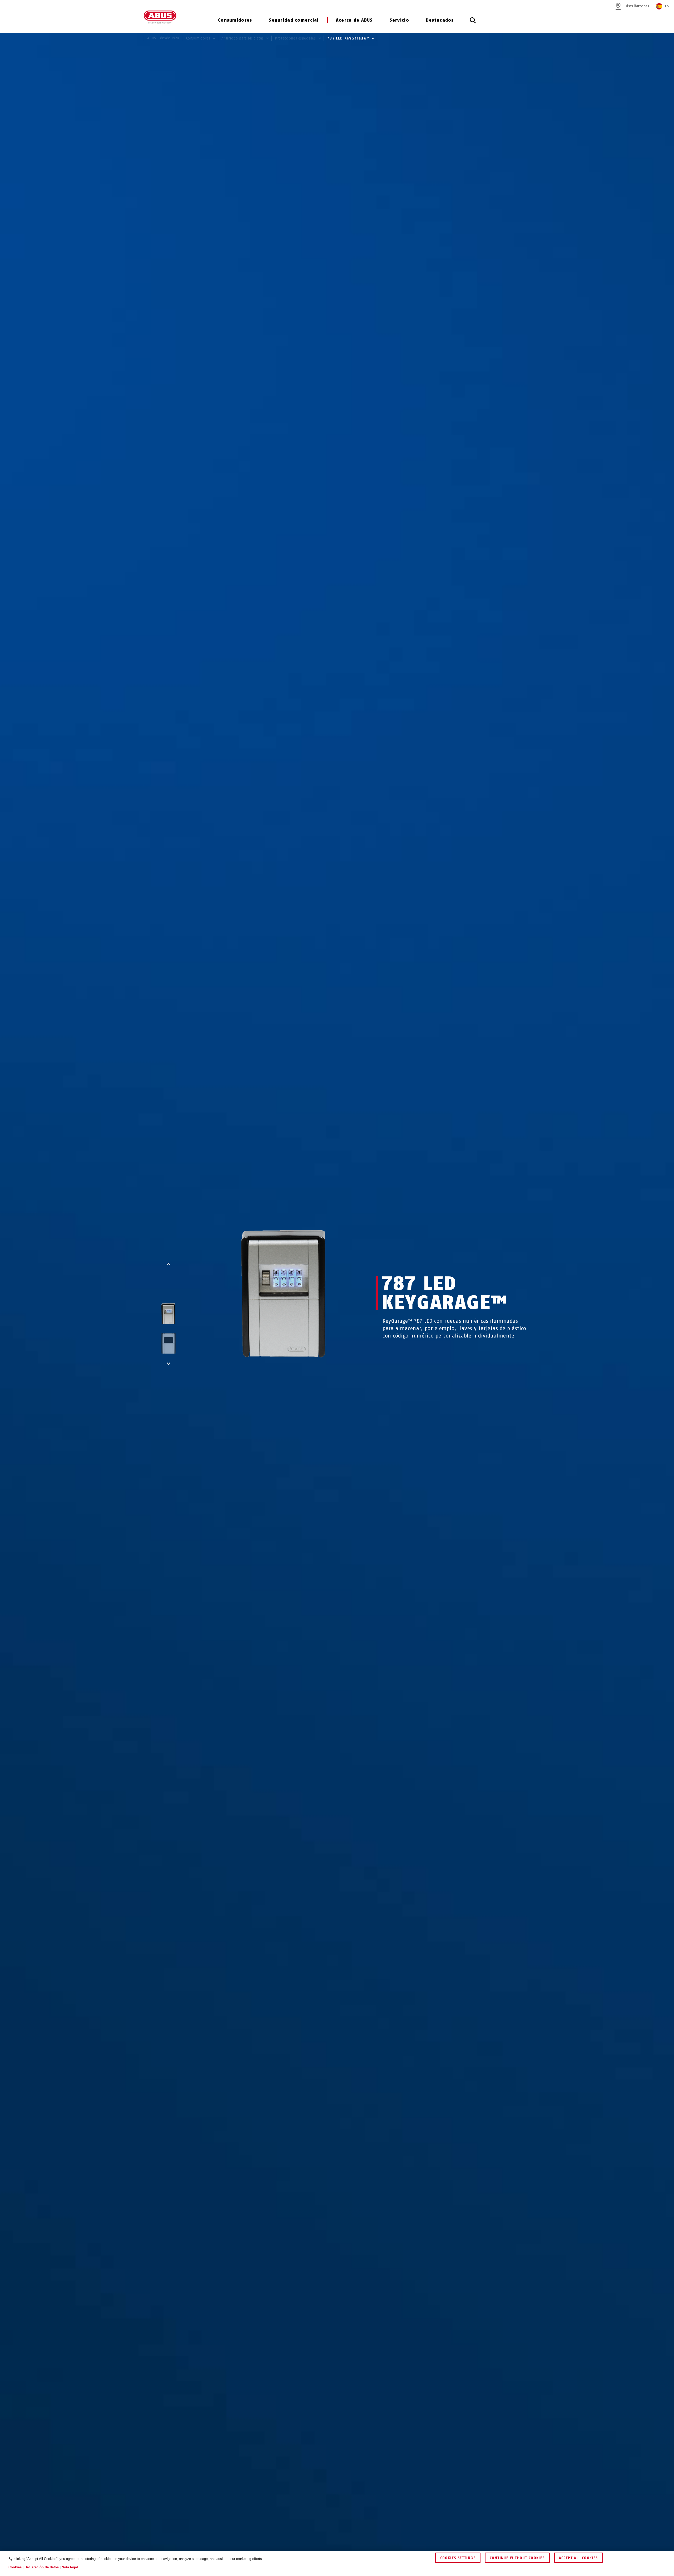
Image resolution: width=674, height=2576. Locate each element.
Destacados (440, 20)
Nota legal (70, 2567)
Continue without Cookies (517, 2558)
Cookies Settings (458, 2558)
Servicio (399, 20)
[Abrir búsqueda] (473, 23)
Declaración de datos (42, 2567)
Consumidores (235, 20)
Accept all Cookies (578, 2558)
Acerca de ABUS (354, 20)
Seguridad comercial (294, 20)
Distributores (637, 6)
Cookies (15, 2567)
